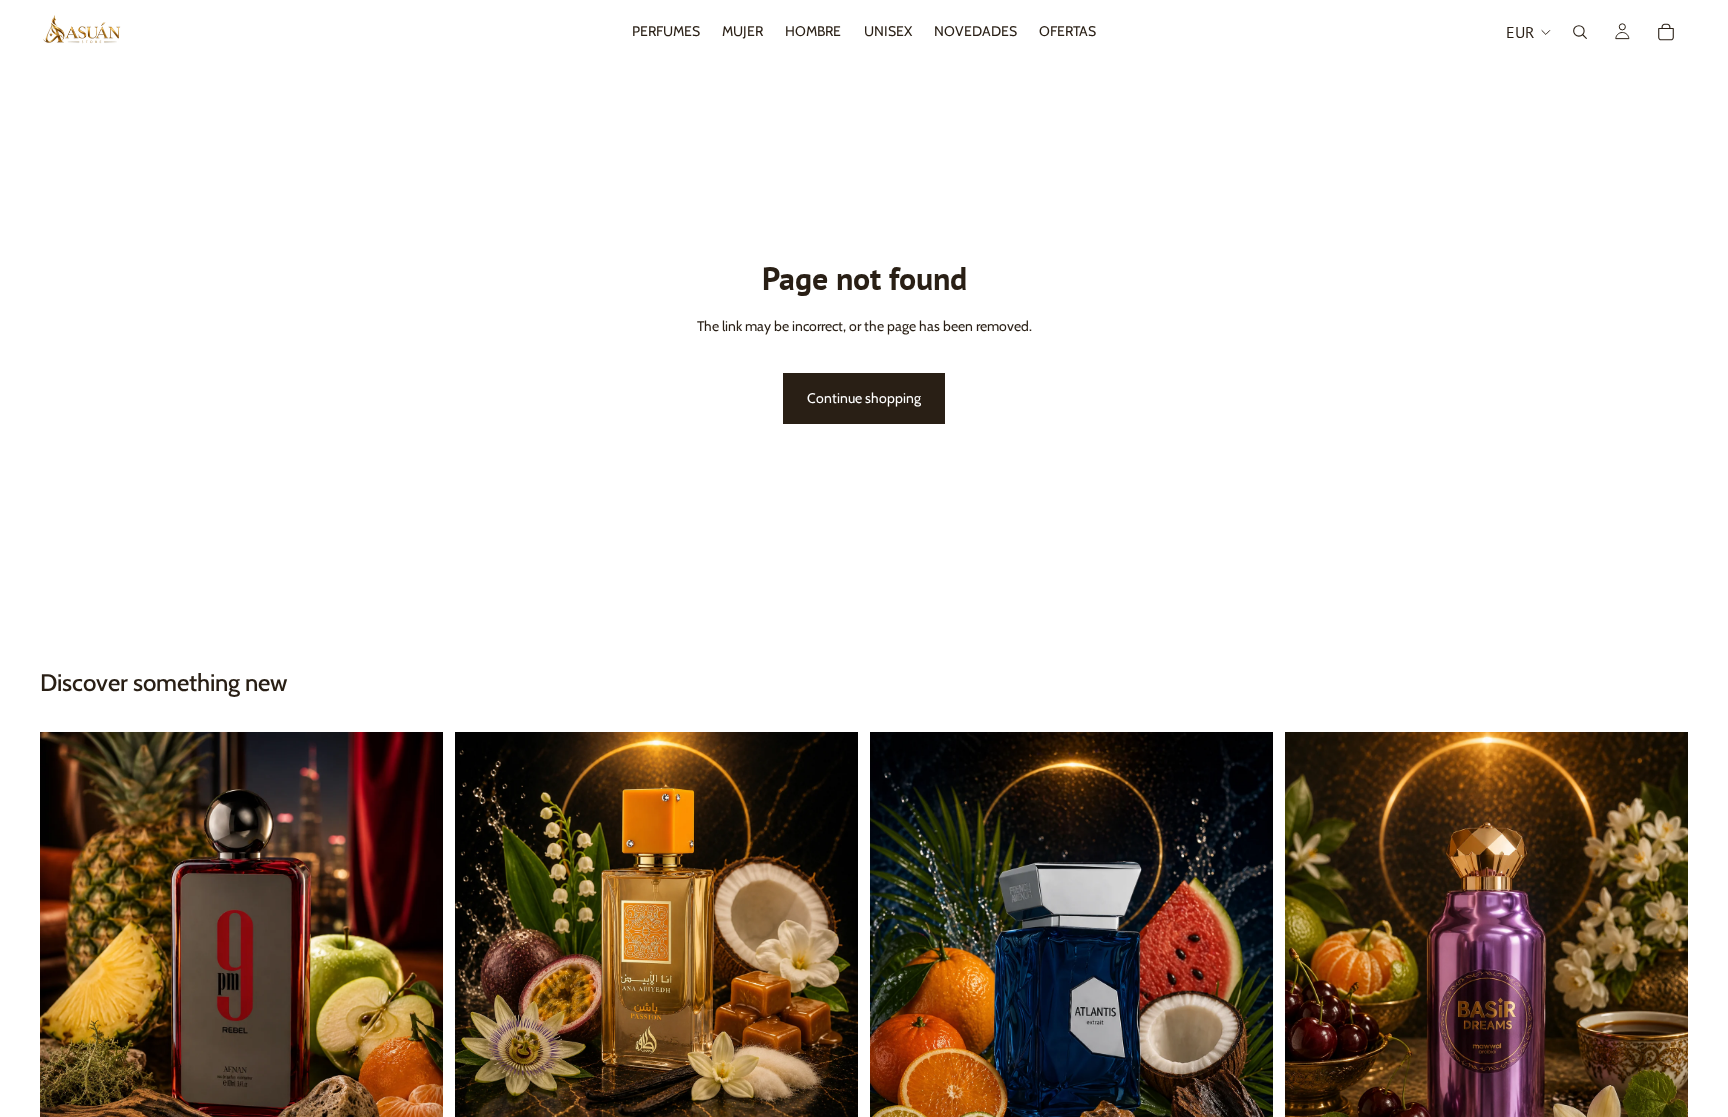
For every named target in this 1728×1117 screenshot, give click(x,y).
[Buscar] (1580, 32)
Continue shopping (864, 398)
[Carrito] (1666, 32)
